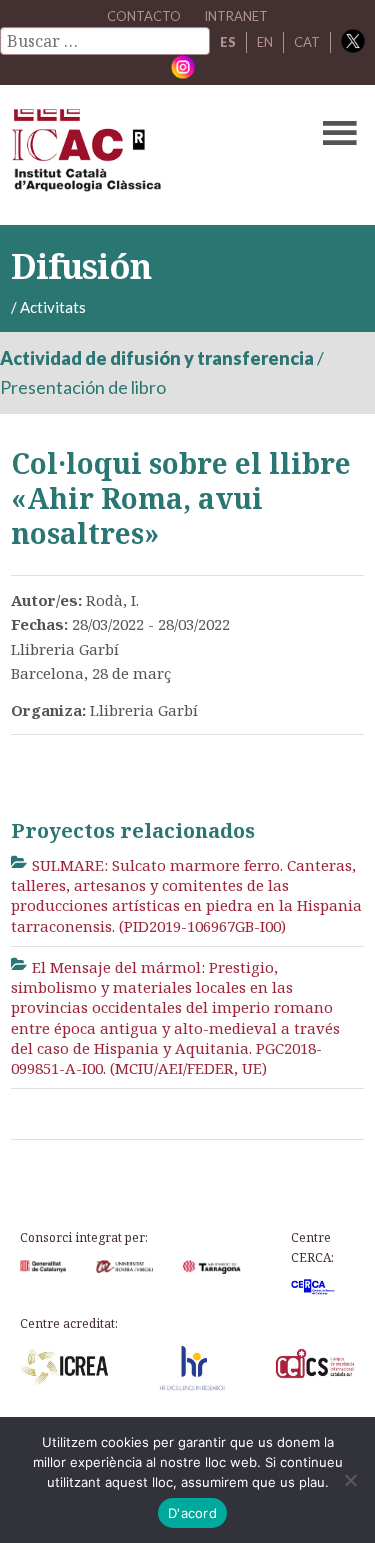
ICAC (150, 155)
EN (265, 42)
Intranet (236, 16)
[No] (350, 1480)
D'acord (192, 1513)
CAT (307, 42)
